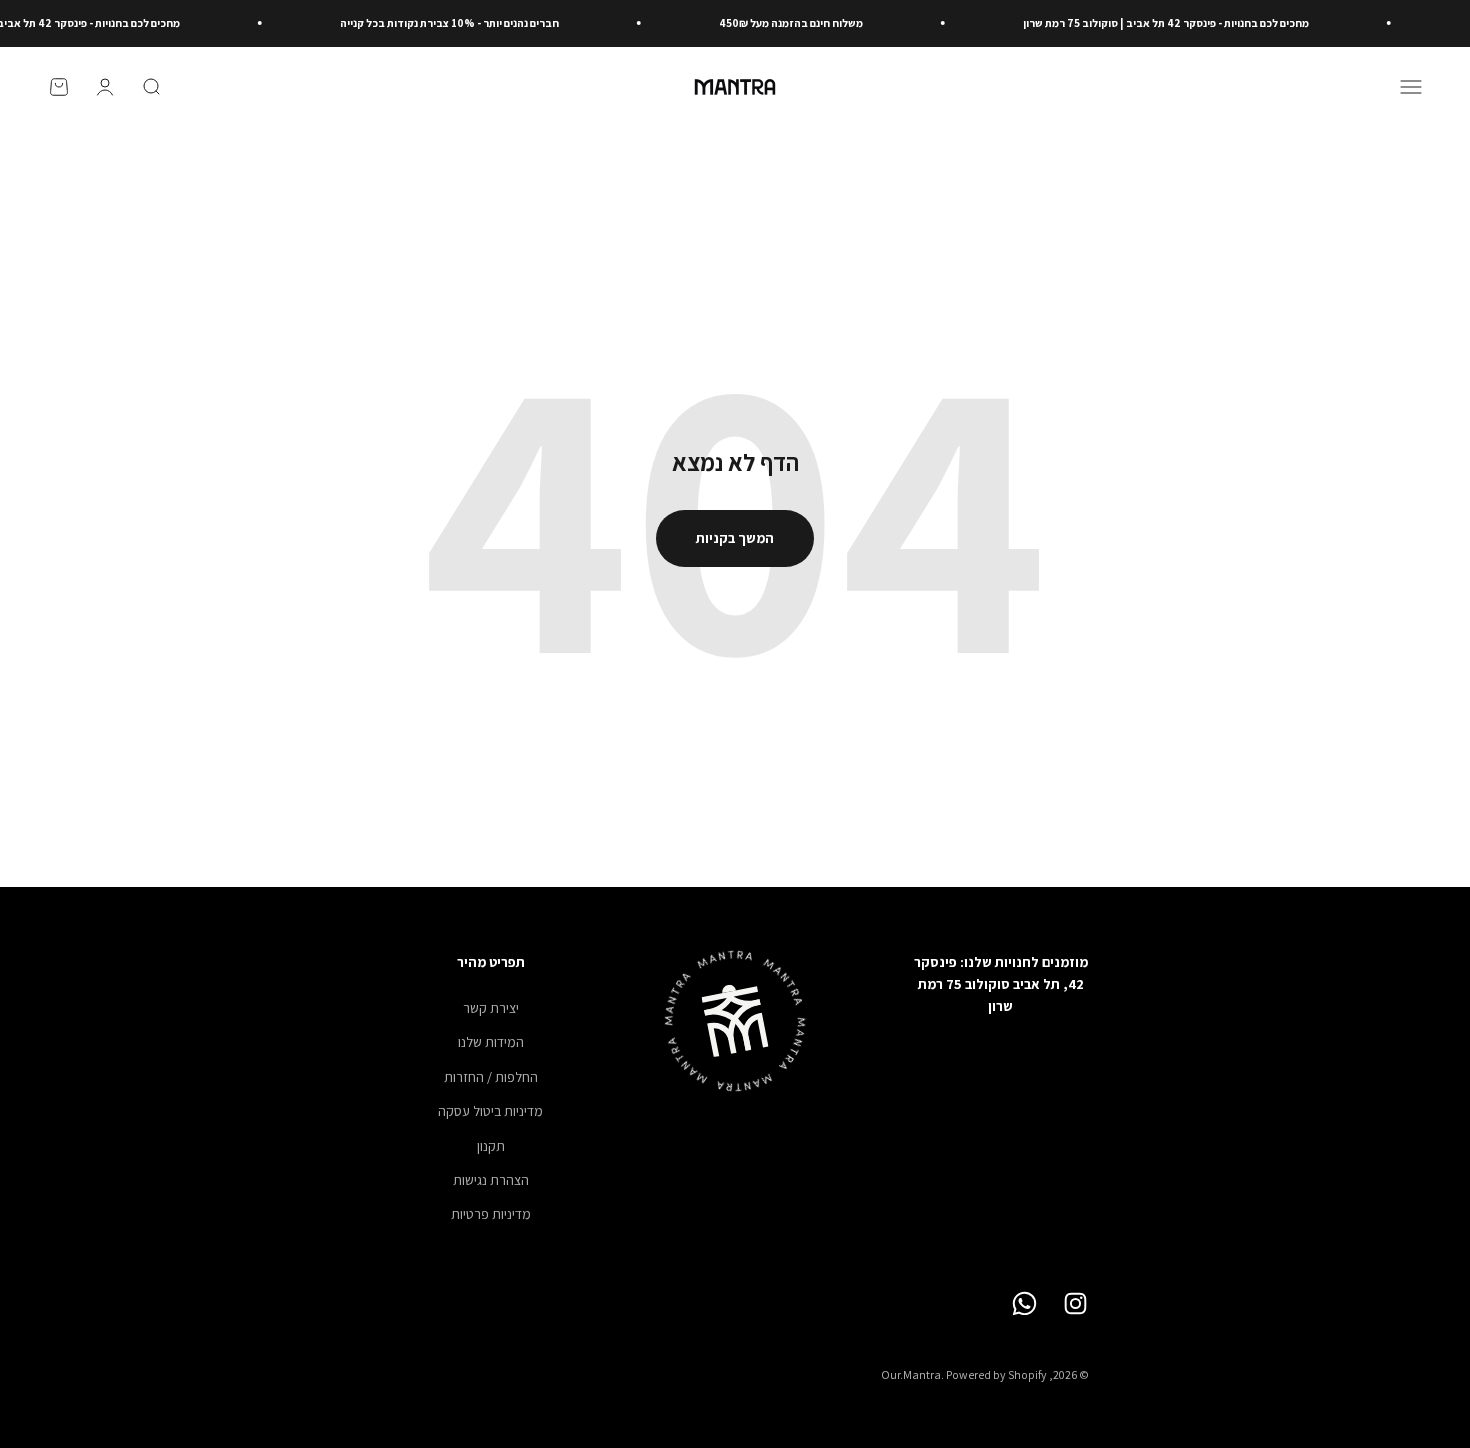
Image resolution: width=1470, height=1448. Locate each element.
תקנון (491, 1146)
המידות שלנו (491, 1042)
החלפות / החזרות (491, 1077)
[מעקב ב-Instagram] (1075, 1303)
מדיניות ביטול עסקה (490, 1111)
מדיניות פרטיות (491, 1214)
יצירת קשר (491, 1008)
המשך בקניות (735, 538)
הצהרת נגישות (491, 1180)
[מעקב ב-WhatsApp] (1024, 1303)
